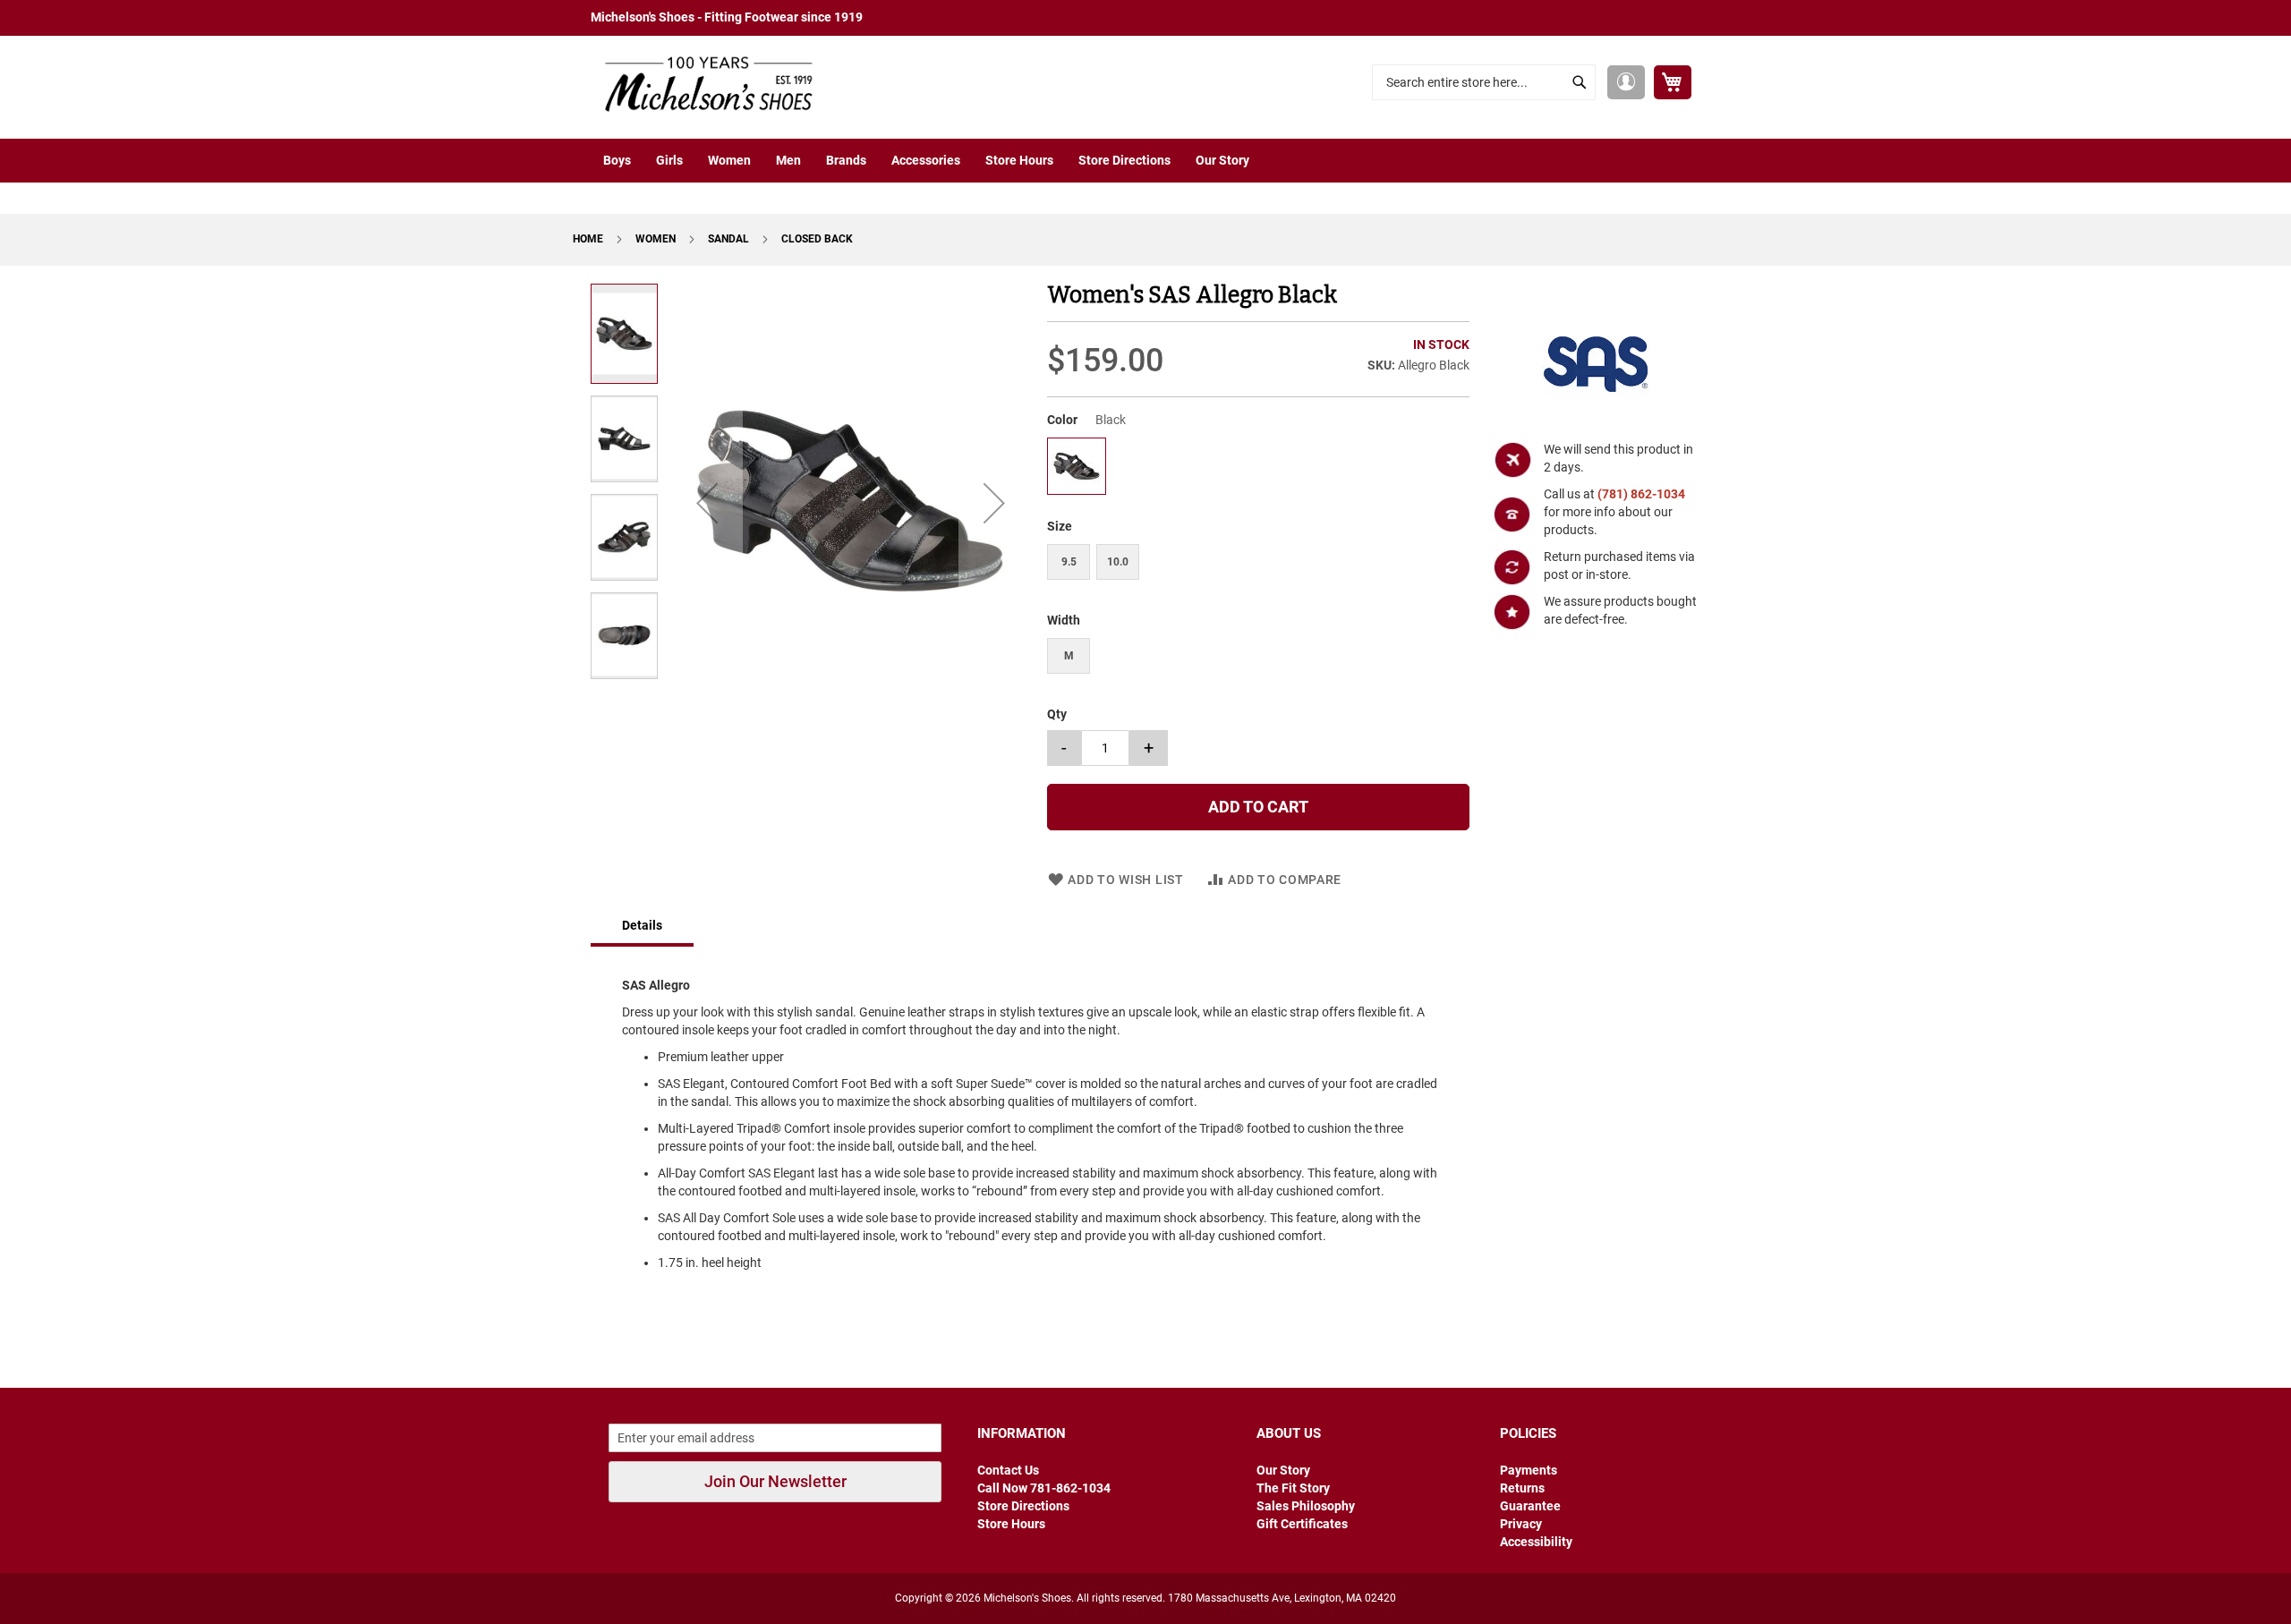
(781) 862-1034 (1641, 494)
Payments (1529, 1470)
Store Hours (1011, 1524)
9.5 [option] (1069, 562)
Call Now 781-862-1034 (1044, 1488)
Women (657, 239)
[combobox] (1484, 82)
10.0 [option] (1118, 562)
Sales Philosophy (1306, 1506)
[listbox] (1258, 468)
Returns (1522, 1488)
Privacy (1521, 1524)
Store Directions (1023, 1506)
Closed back (817, 239)
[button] (1626, 82)
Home (589, 239)
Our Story (1283, 1470)
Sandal (730, 239)
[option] (1077, 466)
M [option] (1069, 656)
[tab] (642, 927)
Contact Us (1008, 1470)
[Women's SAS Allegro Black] (1077, 489)
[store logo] (703, 83)
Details (642, 925)
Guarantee (1530, 1506)
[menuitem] (617, 161)
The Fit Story (1293, 1488)
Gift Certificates (1302, 1524)
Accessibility (1536, 1542)
